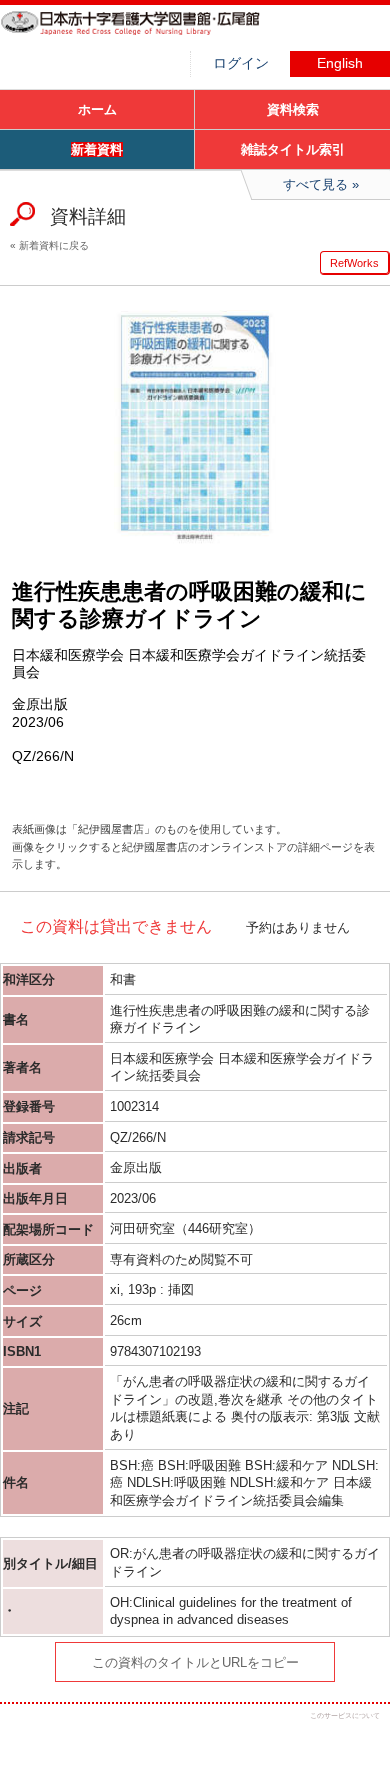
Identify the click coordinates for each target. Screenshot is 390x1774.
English (340, 63)
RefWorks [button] (354, 263)
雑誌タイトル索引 (293, 149)
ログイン (241, 63)
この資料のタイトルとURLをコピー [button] (195, 1662)
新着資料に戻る (54, 245)
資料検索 (293, 109)
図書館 (150, 35)
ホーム (97, 109)
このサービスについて (345, 1715)
